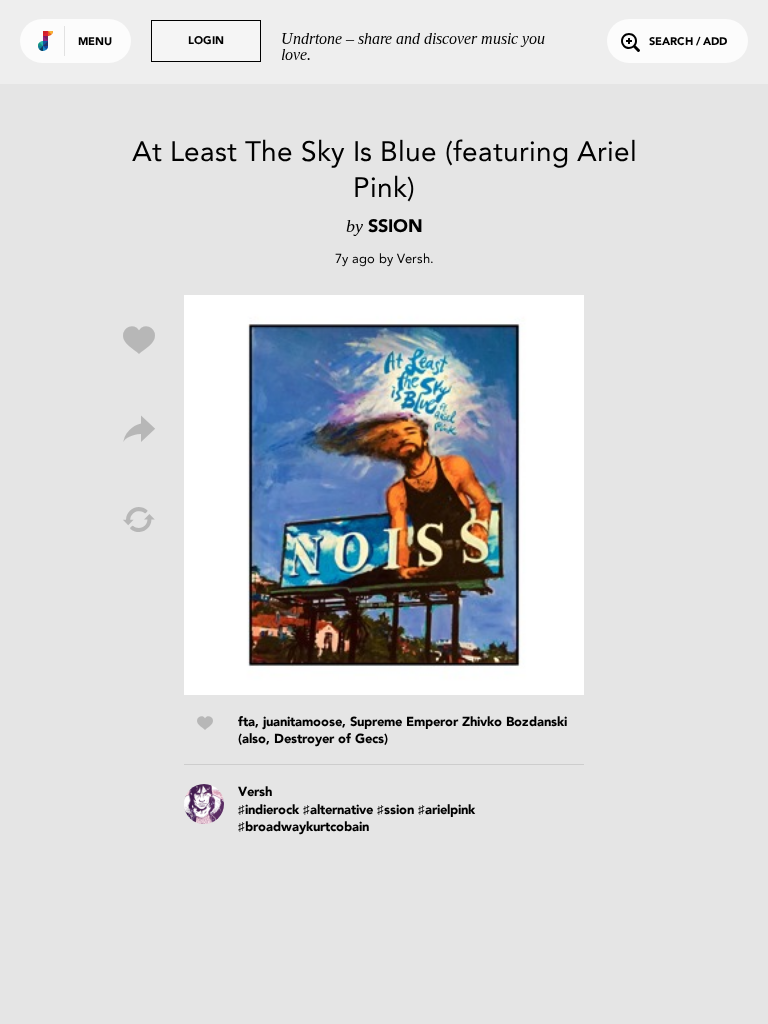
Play (384, 495)
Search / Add (688, 42)
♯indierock (268, 810)
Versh (413, 258)
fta (246, 722)
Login (206, 41)
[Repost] (139, 520)
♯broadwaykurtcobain (303, 827)
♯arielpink (446, 810)
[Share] (139, 430)
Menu (95, 42)
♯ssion (395, 810)
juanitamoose (302, 722)
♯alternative (338, 810)
